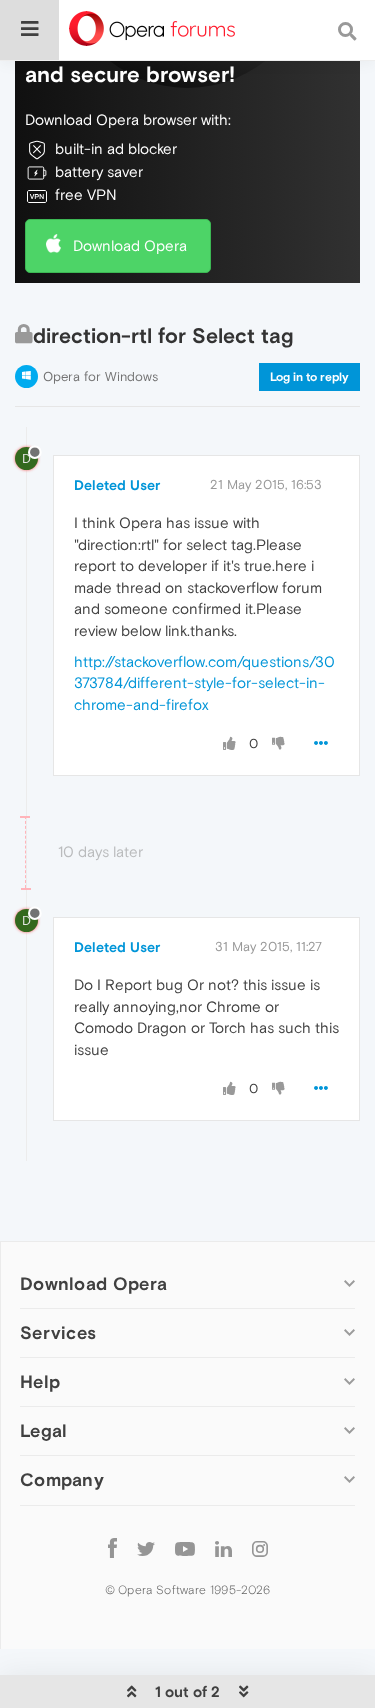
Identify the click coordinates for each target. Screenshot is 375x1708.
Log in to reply (309, 377)
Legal (44, 1430)
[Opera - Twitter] (146, 1548)
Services (58, 1332)
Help (40, 1381)
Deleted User (117, 485)
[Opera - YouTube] (185, 1548)
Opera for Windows (100, 376)
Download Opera (130, 245)
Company (62, 1479)
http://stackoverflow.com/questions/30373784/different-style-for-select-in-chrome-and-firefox (204, 683)
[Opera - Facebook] (112, 1548)
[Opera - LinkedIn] (223, 1548)
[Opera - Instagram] (260, 1548)
